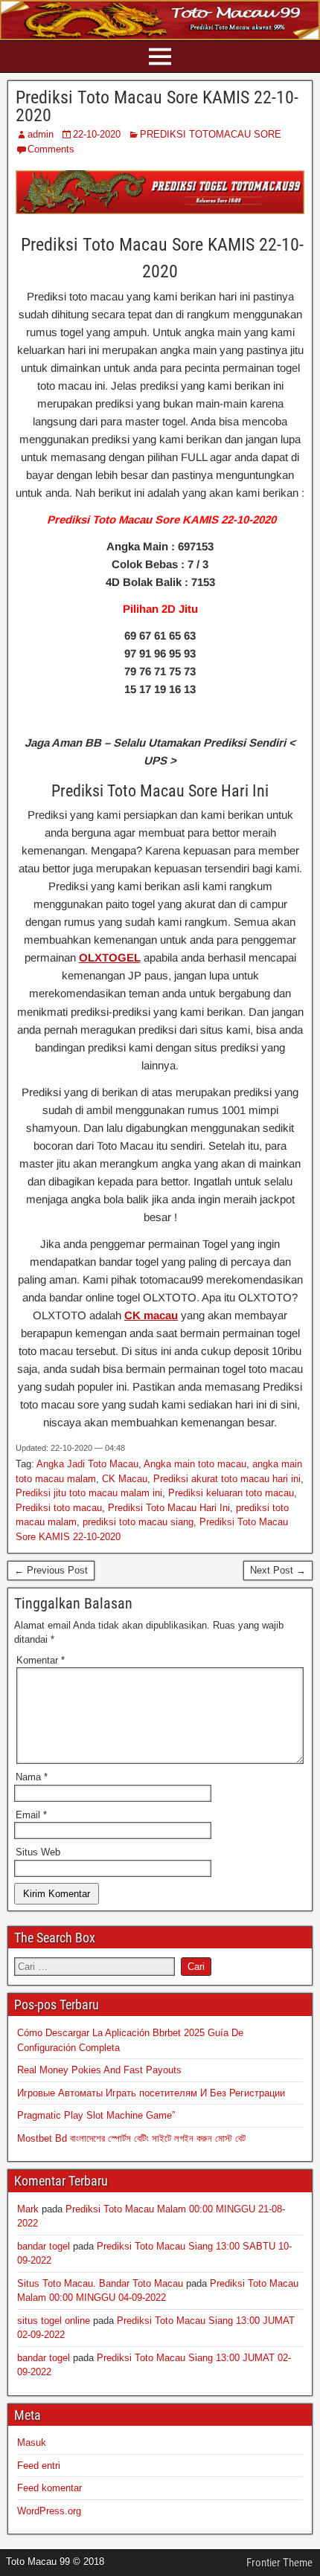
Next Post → (278, 1570)
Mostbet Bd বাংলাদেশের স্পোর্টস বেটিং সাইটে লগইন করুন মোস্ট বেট (131, 2138)
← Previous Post (51, 1570)
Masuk (32, 2443)
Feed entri (39, 2466)
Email (31, 1815)
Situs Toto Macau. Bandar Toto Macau (100, 2283)
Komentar (41, 1660)
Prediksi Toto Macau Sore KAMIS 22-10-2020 (157, 106)
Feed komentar (49, 2488)
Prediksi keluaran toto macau (231, 1493)
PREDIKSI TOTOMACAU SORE (211, 134)
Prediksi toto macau (59, 1508)
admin (41, 134)
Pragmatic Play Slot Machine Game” (96, 2115)
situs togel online (54, 2321)
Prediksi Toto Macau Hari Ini (169, 1508)
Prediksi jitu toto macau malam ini (89, 1493)
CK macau (151, 1315)
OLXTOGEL (110, 957)
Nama (32, 1777)
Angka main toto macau (195, 1464)
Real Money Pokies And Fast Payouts (99, 2070)
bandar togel (44, 2246)
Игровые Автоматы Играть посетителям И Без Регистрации (151, 2093)
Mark (28, 2209)
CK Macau (125, 1479)
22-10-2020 (97, 134)
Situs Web (38, 1852)
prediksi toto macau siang (138, 1522)
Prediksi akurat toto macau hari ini (227, 1479)
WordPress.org (49, 2511)
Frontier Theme (279, 2563)
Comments (51, 149)
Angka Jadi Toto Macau (87, 1464)
